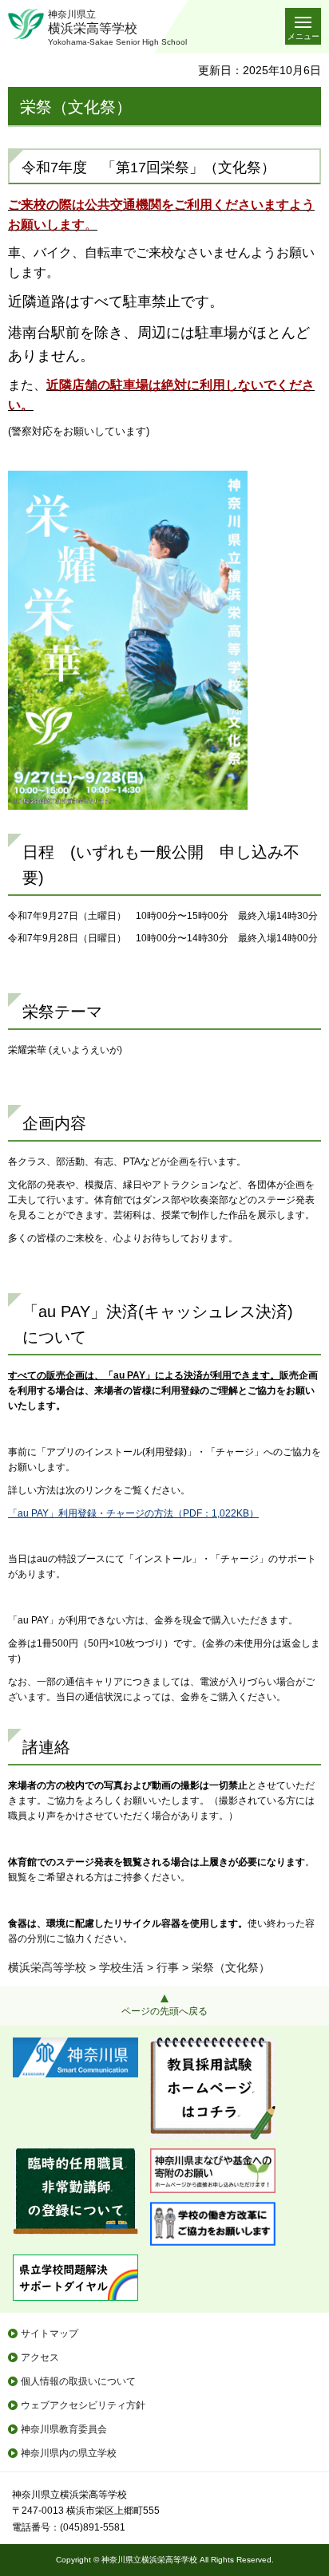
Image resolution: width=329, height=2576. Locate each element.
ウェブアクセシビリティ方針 (83, 2405)
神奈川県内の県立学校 (69, 2453)
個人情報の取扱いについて (78, 2381)
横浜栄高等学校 (47, 1967)
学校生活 (121, 1967)
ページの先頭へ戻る (164, 2011)
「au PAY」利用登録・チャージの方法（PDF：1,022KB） (133, 1513)
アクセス (40, 2357)
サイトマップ (50, 2333)
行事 (168, 1967)
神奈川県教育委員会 (64, 2429)
